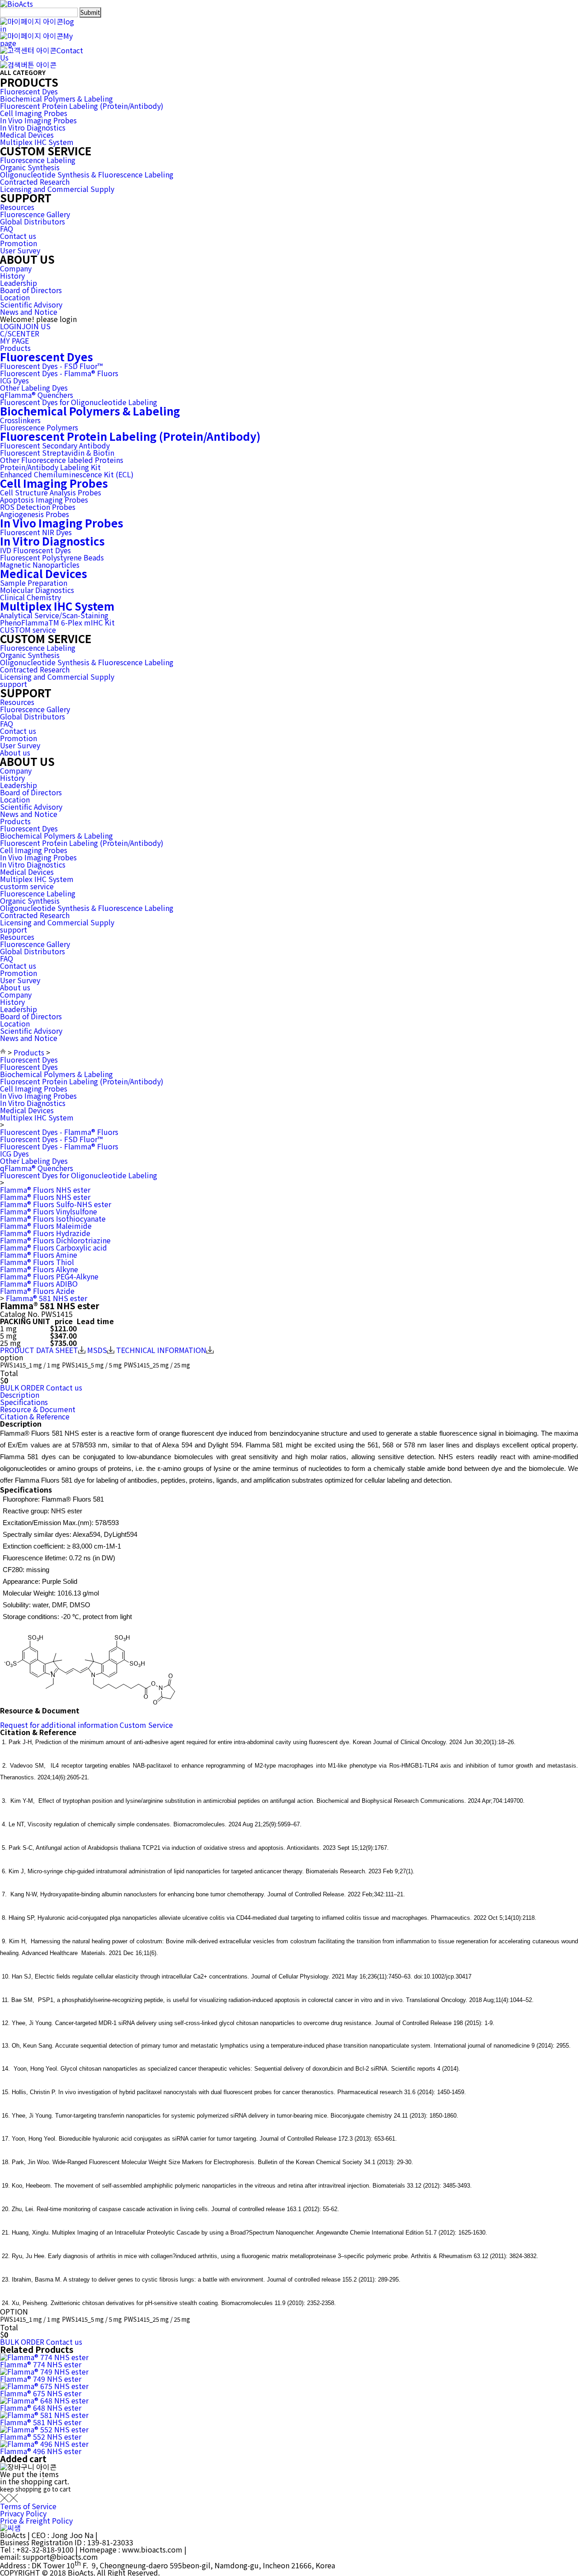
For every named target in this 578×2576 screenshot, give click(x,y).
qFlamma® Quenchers (37, 395)
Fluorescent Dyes (29, 91)
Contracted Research (35, 182)
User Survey (20, 250)
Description (20, 1395)
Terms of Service (28, 2506)
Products (15, 348)
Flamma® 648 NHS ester (41, 2408)
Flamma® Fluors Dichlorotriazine (55, 1240)
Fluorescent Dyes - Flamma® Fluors (59, 373)
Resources (17, 207)
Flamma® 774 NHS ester (41, 2364)
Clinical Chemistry (30, 597)
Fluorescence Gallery (35, 214)
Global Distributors (33, 221)
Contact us (18, 236)
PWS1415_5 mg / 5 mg (92, 1365)
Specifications (24, 1402)
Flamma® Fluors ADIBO (39, 1283)
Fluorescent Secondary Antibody (55, 445)
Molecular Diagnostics (37, 590)
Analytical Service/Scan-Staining (54, 615)
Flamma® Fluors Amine (39, 1255)
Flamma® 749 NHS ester (41, 2379)
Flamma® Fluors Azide (37, 1291)
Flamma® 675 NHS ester (41, 2393)
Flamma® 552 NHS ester (41, 2436)
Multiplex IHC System (37, 142)
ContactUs (42, 54)
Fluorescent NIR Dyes (36, 532)
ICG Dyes (14, 380)
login (37, 25)
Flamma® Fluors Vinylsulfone (49, 1211)
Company (16, 268)
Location (15, 297)
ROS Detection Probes (38, 507)
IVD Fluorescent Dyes (35, 550)
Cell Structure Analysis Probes (51, 492)
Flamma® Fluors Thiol (37, 1262)
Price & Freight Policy (36, 2520)
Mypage (36, 39)
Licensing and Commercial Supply (57, 189)
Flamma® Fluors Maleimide (46, 1226)
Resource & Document (38, 1409)
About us (15, 752)
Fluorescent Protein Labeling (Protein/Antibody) (82, 106)
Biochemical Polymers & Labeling (56, 98)
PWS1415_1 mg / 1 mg (30, 1365)
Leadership (19, 283)
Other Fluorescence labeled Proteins (62, 460)
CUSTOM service (28, 630)
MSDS (97, 1350)
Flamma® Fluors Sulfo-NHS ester (56, 1204)
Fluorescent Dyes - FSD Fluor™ (51, 366)
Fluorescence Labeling (38, 160)
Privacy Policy (23, 2513)
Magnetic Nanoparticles (40, 565)
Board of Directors (31, 290)
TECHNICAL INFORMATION (161, 1350)
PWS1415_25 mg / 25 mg (157, 1365)
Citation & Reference (35, 1416)
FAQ (7, 229)
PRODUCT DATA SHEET (39, 1350)
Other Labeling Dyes (34, 387)
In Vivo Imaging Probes (38, 120)
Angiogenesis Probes (35, 514)
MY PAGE (14, 341)
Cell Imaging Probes (34, 113)
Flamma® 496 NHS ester (41, 2451)
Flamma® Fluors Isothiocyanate (53, 1218)
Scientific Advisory (31, 304)
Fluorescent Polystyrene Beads (52, 557)
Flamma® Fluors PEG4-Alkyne (49, 1276)
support (14, 684)
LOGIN (11, 326)
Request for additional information (59, 1725)
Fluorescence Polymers (39, 427)
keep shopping (21, 2489)
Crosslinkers (20, 420)
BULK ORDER (22, 1387)
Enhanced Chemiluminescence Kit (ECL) (67, 474)
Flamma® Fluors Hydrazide (45, 1233)
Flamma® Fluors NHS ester (45, 1190)
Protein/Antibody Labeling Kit (50, 467)
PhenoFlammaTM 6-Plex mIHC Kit (57, 622)
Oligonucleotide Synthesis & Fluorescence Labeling (87, 174)
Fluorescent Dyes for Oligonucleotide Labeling (79, 402)
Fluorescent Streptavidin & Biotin (57, 453)
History (12, 275)
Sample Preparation (34, 583)
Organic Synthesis (30, 167)
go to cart (57, 2489)
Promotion (19, 243)
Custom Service (146, 1725)
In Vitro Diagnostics (33, 127)
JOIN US (36, 326)
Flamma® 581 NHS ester (47, 1298)
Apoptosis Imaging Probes (44, 499)
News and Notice (29, 312)
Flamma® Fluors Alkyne (39, 1269)
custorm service (27, 886)
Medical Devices (27, 135)
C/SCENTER (20, 333)
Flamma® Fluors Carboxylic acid (54, 1247)
